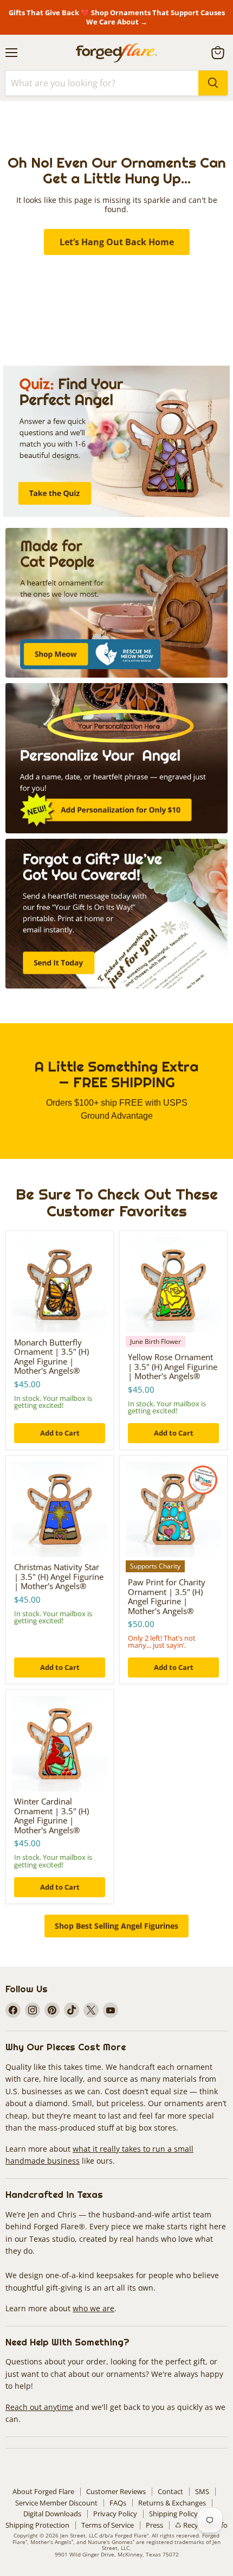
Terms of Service (108, 2525)
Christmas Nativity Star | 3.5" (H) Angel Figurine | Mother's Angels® (59, 1576)
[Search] (213, 83)
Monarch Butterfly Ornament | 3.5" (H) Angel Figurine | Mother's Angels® (51, 1357)
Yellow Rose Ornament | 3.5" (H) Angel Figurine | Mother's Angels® (173, 1366)
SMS (202, 2491)
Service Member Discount (56, 2503)
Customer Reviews (116, 2491)
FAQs (118, 2503)
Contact (170, 2491)
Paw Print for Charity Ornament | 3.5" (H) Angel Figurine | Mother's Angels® (167, 1596)
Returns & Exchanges (172, 2503)
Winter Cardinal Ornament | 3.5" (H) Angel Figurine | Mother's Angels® (51, 1816)
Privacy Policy (115, 2514)
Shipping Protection (37, 2525)
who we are (93, 2308)
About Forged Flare (43, 2491)
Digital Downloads (52, 2514)
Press (154, 2525)
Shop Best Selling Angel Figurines (116, 1926)
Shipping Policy (173, 2514)
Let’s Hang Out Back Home (117, 242)
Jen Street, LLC (79, 2535)
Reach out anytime (39, 2407)
